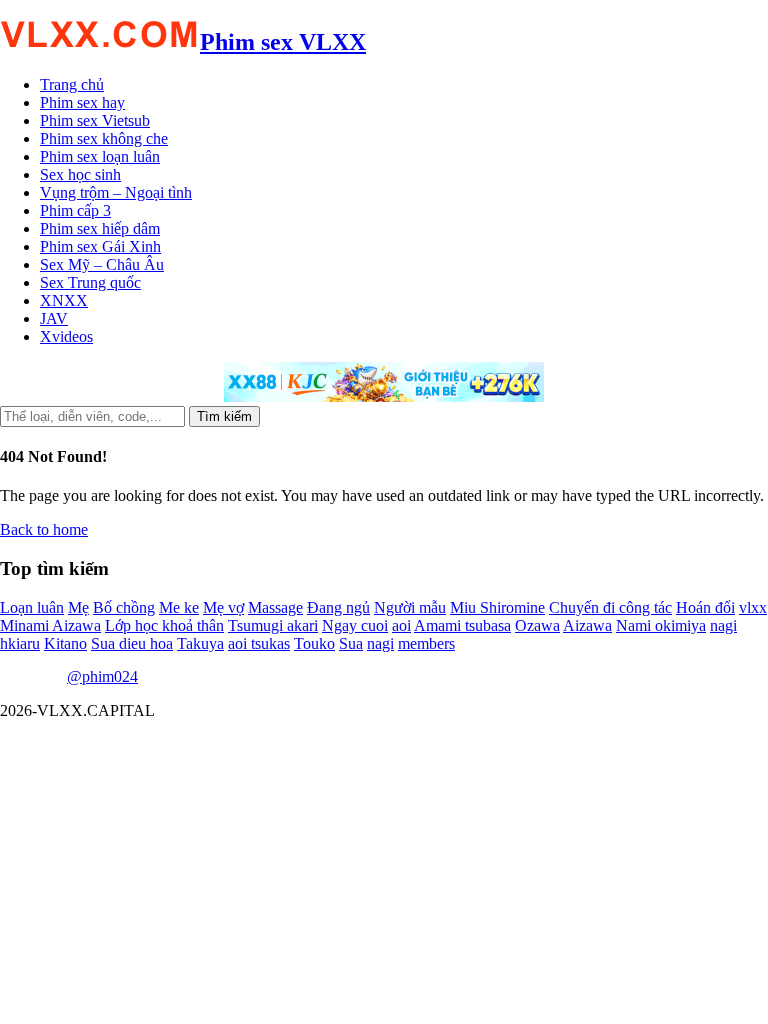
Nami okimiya (661, 625)
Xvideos (66, 336)
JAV (54, 318)
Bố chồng (124, 607)
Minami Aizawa (50, 625)
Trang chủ (72, 84)
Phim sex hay (82, 102)
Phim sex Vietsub (95, 120)
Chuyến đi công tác (610, 607)
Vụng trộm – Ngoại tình (116, 192)
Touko (314, 643)
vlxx (753, 607)
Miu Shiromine (497, 607)
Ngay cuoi (355, 625)
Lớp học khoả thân (164, 625)
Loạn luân (32, 607)
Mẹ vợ (223, 607)
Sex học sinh (80, 174)
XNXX (64, 300)
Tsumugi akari (273, 625)
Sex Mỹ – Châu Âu (102, 264)
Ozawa (537, 625)
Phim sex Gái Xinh (100, 246)
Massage (275, 607)
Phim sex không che (104, 138)
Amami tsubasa (462, 625)
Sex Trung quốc (90, 282)
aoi (401, 625)
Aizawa (587, 625)
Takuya (200, 643)
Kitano (65, 643)
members (426, 643)
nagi (380, 643)
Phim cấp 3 (75, 210)
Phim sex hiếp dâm (100, 228)
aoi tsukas (259, 643)
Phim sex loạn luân (100, 156)
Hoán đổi (705, 607)
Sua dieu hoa (132, 643)
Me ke (179, 607)
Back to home (44, 529)
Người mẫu (410, 607)
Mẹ (78, 607)
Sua (351, 643)
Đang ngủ (338, 607)
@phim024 (102, 676)
